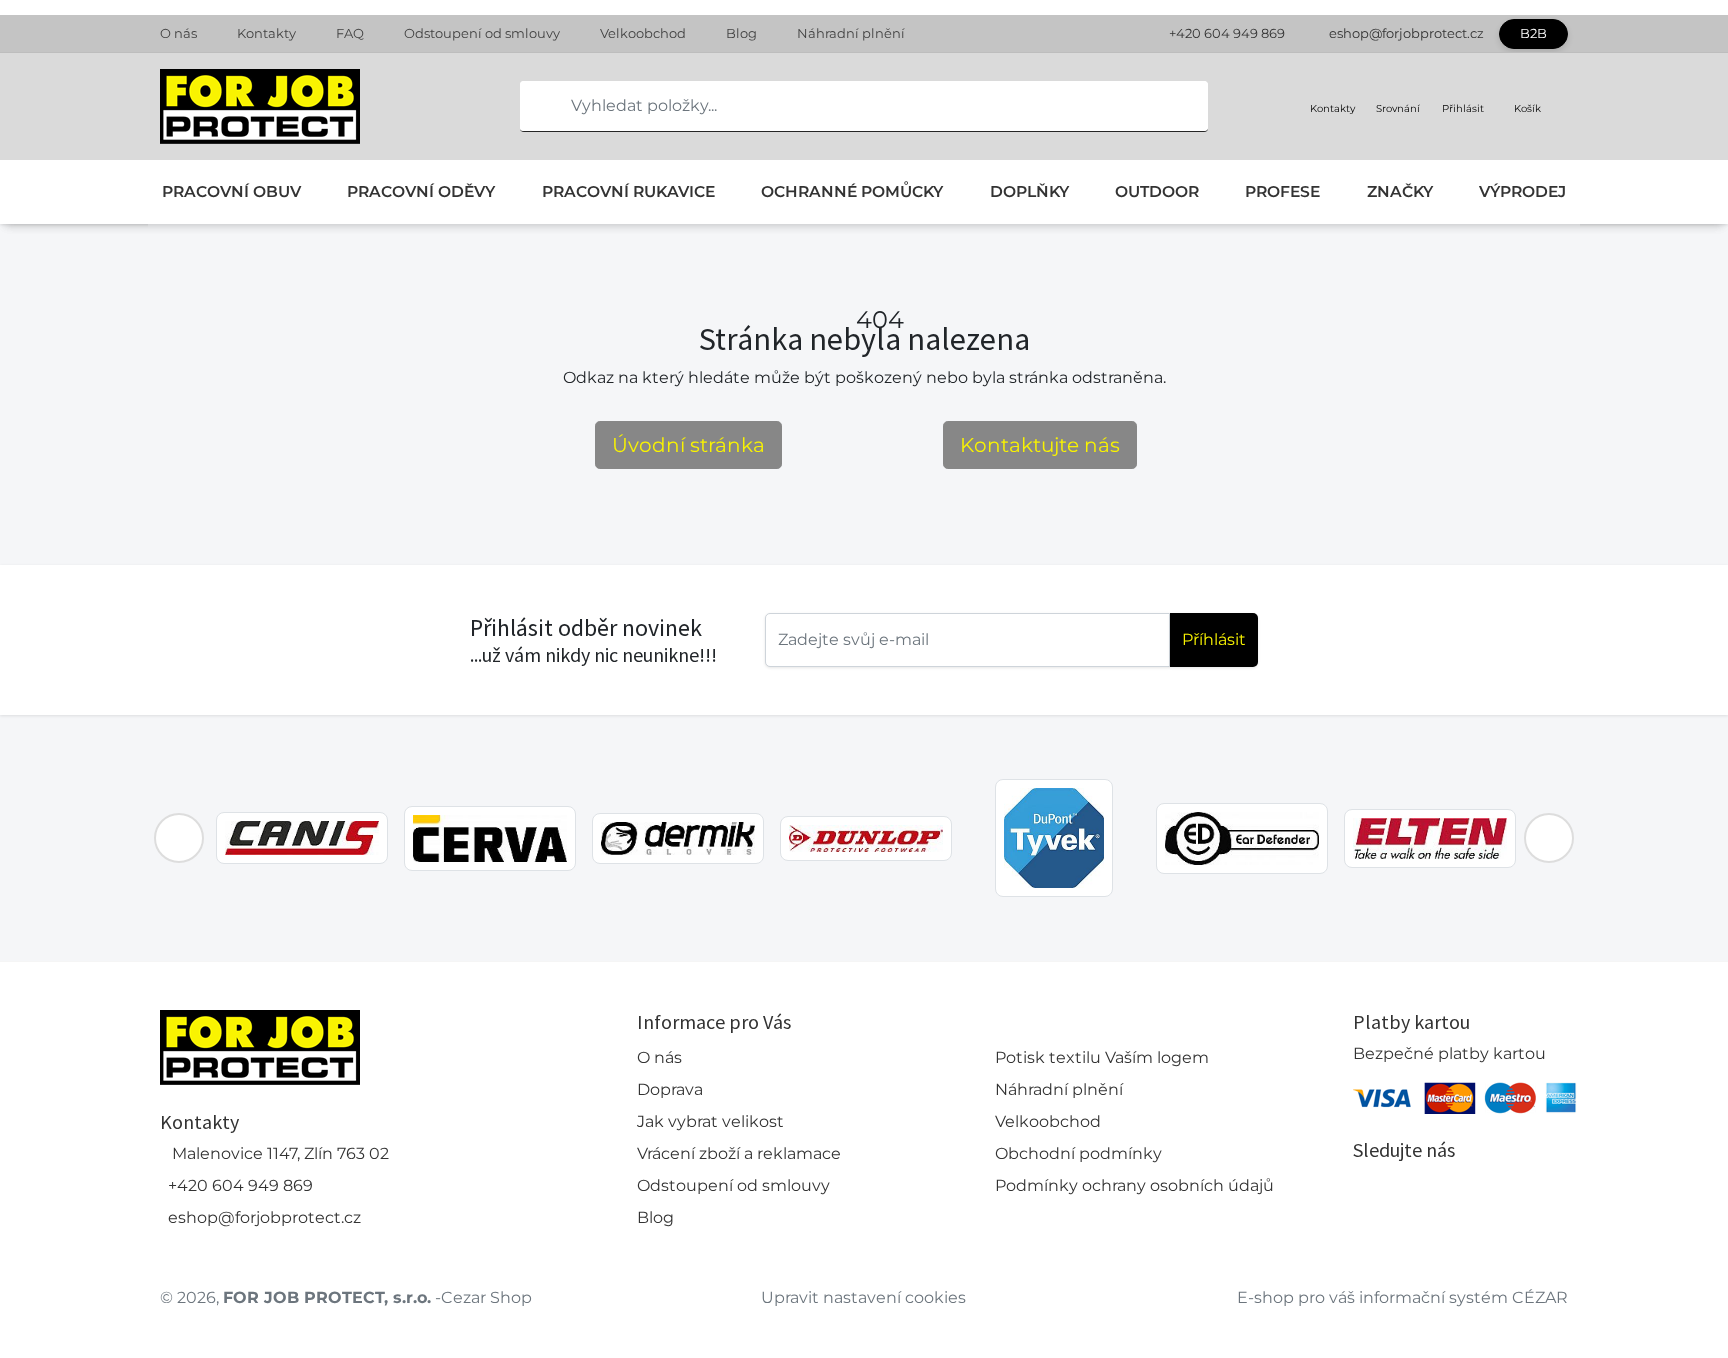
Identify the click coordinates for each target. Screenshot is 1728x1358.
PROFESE (1282, 191)
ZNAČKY (1400, 191)
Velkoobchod (643, 33)
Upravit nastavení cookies (863, 1297)
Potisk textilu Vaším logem (1102, 1057)
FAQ (350, 33)
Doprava (670, 1089)
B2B (1533, 33)
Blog (741, 33)
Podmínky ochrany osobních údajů (1134, 1185)
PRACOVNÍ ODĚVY (421, 191)
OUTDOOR (1157, 191)
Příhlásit (1214, 639)
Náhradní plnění (851, 33)
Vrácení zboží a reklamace (739, 1153)
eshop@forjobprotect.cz (1406, 33)
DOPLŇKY (1029, 191)
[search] (536, 106)
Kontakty (266, 33)
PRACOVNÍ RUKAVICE (628, 191)
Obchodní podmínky (1078, 1153)
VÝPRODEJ (1522, 191)
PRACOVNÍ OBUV (231, 191)
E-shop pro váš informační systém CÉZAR (1402, 1297)
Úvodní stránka (688, 445)
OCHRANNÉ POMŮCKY (852, 191)
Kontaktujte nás (1040, 445)
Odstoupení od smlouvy (482, 33)
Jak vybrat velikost (710, 1121)
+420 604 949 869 (1227, 33)
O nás (178, 33)
